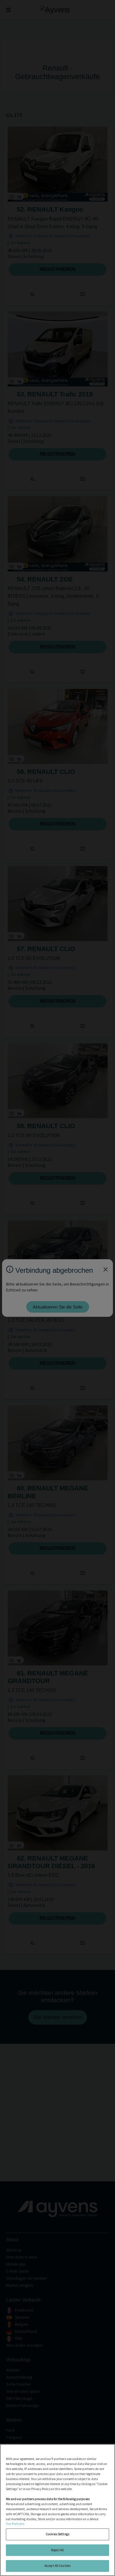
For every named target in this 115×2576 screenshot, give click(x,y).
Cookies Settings (57, 2534)
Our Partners (15, 2524)
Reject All (57, 2550)
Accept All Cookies (57, 2566)
